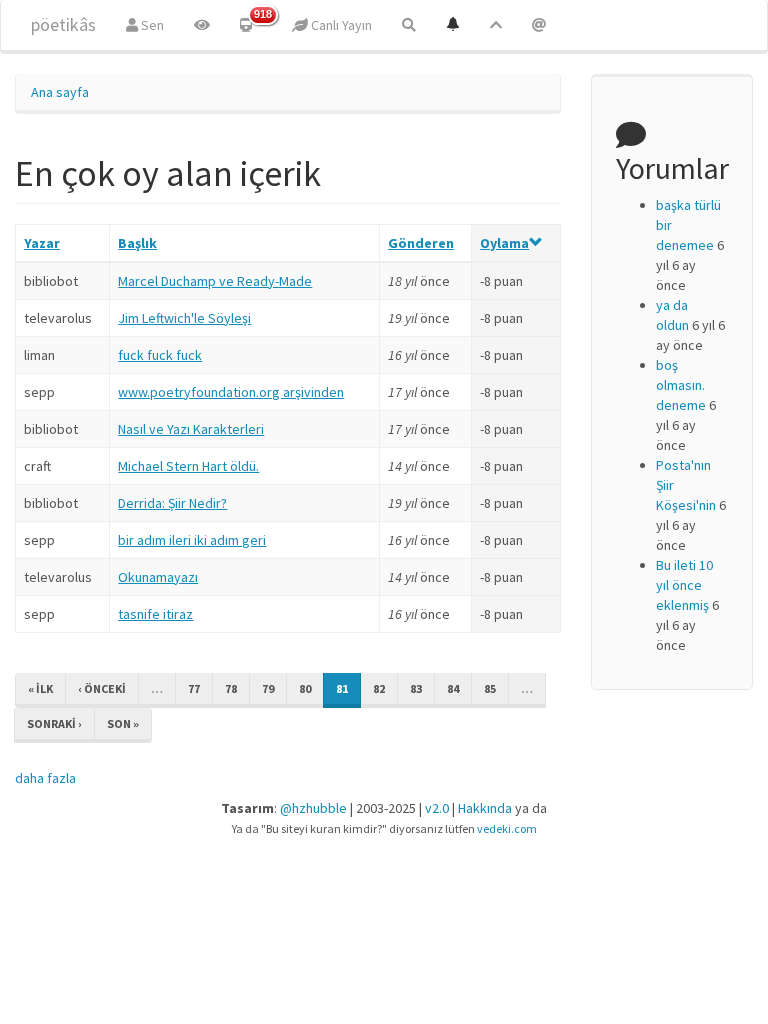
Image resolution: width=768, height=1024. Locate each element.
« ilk (40, 688)
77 (194, 688)
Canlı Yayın (340, 25)
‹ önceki (102, 688)
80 (305, 688)
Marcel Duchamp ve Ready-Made (215, 281)
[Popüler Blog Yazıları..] (496, 25)
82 (379, 688)
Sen (151, 25)
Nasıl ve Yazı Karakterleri (191, 429)
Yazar (42, 243)
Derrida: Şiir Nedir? (172, 503)
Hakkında (485, 808)
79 (268, 688)
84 (453, 688)
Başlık (137, 243)
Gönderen (421, 243)
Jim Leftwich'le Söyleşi (184, 318)
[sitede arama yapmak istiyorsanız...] (409, 25)
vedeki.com (507, 828)
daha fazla (45, 778)
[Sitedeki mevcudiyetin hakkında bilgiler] (539, 25)
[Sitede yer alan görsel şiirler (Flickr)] (202, 25)
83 (416, 688)
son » (123, 723)
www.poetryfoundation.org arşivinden (231, 392)
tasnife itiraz (155, 614)
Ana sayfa (60, 92)
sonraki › (54, 723)
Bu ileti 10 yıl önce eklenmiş (684, 585)
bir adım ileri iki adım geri (192, 540)
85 (490, 688)
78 (231, 688)
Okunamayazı (158, 577)
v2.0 (437, 808)
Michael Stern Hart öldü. (188, 466)
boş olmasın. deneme (681, 385)
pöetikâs (63, 24)
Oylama (504, 243)
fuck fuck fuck (160, 355)
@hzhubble (313, 808)
